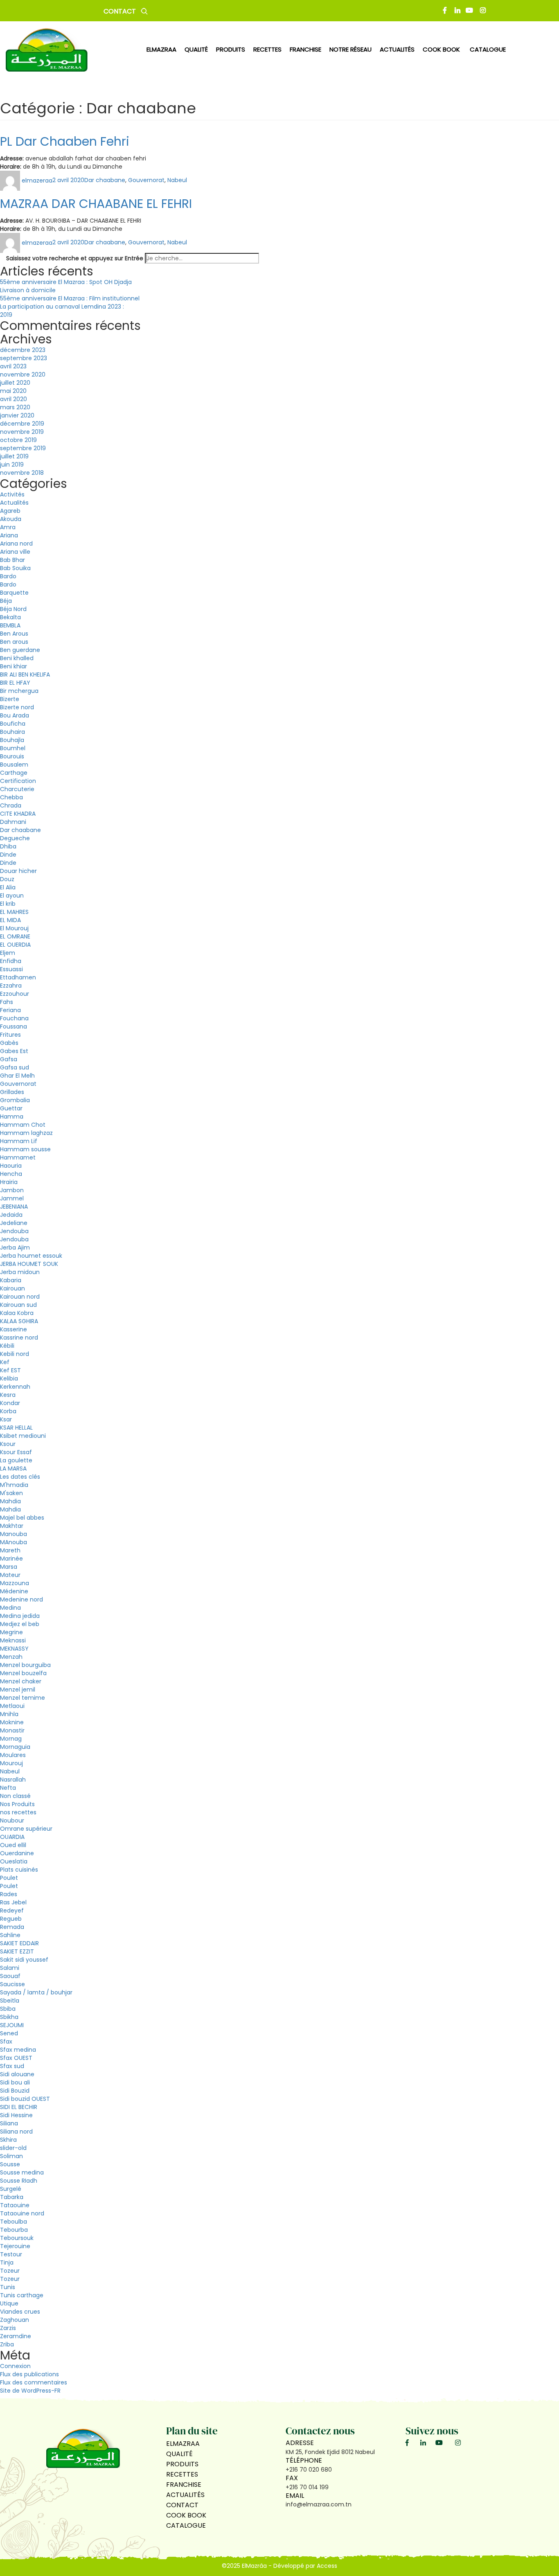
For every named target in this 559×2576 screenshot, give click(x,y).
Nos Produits (17, 1804)
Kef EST (10, 1370)
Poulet (9, 1878)
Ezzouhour (15, 994)
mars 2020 (15, 407)
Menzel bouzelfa (23, 1673)
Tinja (7, 2262)
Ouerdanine (17, 1853)
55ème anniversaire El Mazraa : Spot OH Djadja (66, 282)
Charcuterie (17, 789)
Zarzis (8, 2328)
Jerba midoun (20, 1272)
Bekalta (10, 617)
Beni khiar (14, 666)
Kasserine (14, 1329)
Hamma (12, 1117)
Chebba (11, 797)
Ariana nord (16, 544)
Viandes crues (20, 2312)
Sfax (6, 2041)
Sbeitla (10, 2001)
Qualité (179, 2454)
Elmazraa (161, 49)
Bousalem (14, 765)
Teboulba (14, 2222)
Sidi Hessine (16, 2115)
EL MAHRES (14, 912)
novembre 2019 (22, 432)
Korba (8, 1411)
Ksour (8, 1444)
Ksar (6, 1419)
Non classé (15, 1796)
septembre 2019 (23, 448)
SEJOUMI (12, 2025)
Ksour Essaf (16, 1452)
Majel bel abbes (22, 1518)
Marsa (9, 1567)
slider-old (13, 2148)
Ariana (9, 535)
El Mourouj (14, 928)
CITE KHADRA (18, 814)
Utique (9, 2303)
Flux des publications (29, 2374)
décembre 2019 (22, 424)
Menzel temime (23, 1698)
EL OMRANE (15, 936)
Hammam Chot (23, 1125)
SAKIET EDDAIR (19, 1943)
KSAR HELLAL (16, 1428)
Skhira (8, 2140)
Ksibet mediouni (23, 1436)
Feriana (10, 1010)
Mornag (11, 1739)
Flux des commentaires (34, 2382)
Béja (6, 601)
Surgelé (11, 2189)
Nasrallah (13, 1780)
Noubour (12, 1820)
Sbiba (8, 2009)
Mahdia (10, 1501)
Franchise (305, 49)
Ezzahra (11, 986)
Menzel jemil (18, 1690)
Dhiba (8, 846)
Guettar (11, 1108)
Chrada (11, 805)
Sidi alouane (17, 2074)
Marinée (11, 1559)
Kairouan (12, 1288)
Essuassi (11, 969)
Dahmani (13, 822)
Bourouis (12, 756)
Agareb (10, 511)
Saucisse (12, 1984)
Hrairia (9, 1182)
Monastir (12, 1730)
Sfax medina (18, 2050)
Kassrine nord (19, 1338)
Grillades (12, 1092)
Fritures (10, 1035)
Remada (12, 1927)
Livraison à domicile (28, 290)
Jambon (12, 1190)
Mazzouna (15, 1583)
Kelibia (9, 1378)
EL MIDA (10, 920)
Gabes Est (14, 1051)
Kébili (7, 1346)
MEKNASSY (14, 1649)
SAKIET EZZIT (17, 1951)
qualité (196, 49)
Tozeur (10, 2271)
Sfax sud (12, 2066)
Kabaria (11, 1280)
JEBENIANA (14, 1207)
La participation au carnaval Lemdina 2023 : (62, 307)
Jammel (12, 1198)
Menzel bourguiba (25, 1665)
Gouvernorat (146, 180)
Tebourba (14, 2230)
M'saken (11, 1493)
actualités (397, 49)
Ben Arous (14, 634)
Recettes (182, 2474)
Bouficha (13, 724)
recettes (267, 49)
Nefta (8, 1788)
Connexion (15, 2366)
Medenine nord (21, 1599)
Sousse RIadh (19, 2181)
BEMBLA (10, 625)
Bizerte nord (17, 707)
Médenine (14, 1591)
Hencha (11, 1174)
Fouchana (14, 1018)
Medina (10, 1608)
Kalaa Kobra (17, 1313)
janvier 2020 (17, 415)
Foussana (14, 1026)
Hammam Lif (19, 1141)
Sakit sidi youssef (24, 1960)
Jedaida (11, 1215)
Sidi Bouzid (15, 2091)
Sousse (10, 2164)
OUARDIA (12, 1837)
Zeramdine (16, 2336)
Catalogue (488, 49)
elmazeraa (37, 180)
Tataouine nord (22, 2213)
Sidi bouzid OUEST (25, 2099)
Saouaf (10, 1976)
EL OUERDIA (15, 945)
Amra (8, 527)
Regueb (11, 1919)
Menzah (11, 1657)
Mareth (10, 1550)
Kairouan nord (20, 1297)
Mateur (10, 1575)
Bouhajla (12, 740)
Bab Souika (15, 568)
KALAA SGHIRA (19, 1321)
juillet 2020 (15, 383)
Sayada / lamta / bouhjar (36, 1992)
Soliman (11, 2156)
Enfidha (11, 961)
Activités (12, 494)
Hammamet (18, 1157)
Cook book (442, 49)
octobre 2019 (18, 440)
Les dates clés (20, 1477)
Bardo (8, 576)
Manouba (14, 1534)
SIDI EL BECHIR (19, 2107)
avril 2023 (13, 366)
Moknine (12, 1722)
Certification (18, 781)
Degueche (15, 838)
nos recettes (18, 1812)
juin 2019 (12, 465)
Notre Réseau (351, 49)
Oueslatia (14, 1861)
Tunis (8, 2287)
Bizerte (10, 699)
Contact (120, 11)
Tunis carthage (22, 2295)
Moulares (13, 1755)
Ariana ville (15, 552)
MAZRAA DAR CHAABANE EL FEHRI (96, 204)
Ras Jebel (13, 1902)
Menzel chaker (21, 1681)
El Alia (8, 887)
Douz (7, 879)
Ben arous (14, 642)
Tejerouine (15, 2246)
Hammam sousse (25, 1149)
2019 (6, 315)
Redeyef (12, 1911)
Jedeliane (14, 1223)
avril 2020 (14, 399)
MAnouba (14, 1542)
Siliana (9, 2123)
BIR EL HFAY (15, 683)
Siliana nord (16, 2132)
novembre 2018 (22, 473)
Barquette (14, 593)
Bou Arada (15, 715)
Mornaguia (15, 1747)
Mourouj (11, 1763)
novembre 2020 (23, 374)
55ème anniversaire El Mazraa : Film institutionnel (70, 298)
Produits (182, 2464)
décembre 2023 (23, 350)
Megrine (11, 1632)
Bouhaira (12, 732)
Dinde (8, 855)
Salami (10, 1968)
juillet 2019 (14, 456)
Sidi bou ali (15, 2082)
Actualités (14, 503)
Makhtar (12, 1526)
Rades (9, 1894)
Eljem (8, 953)
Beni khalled (17, 658)
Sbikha (9, 2017)
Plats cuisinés (19, 1870)
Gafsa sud (15, 1067)
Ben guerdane (20, 650)
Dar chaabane (105, 180)
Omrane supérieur (26, 1829)
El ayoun (12, 896)
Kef (5, 1362)
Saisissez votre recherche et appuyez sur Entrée (75, 258)
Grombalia (15, 1100)
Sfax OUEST (16, 2058)
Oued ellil (13, 1845)
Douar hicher (18, 871)
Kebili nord (15, 1354)
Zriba (7, 2344)
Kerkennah (15, 1387)
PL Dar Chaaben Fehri (65, 141)
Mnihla (9, 1714)
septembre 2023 (24, 358)
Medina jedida (20, 1616)
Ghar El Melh (17, 1076)
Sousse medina (22, 2172)
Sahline (10, 1935)
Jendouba (14, 1231)
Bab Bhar (12, 560)
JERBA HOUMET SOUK (29, 1264)
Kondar (10, 1403)
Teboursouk (17, 2238)
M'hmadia (14, 1485)
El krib (8, 904)
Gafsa (9, 1059)
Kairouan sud (18, 1305)
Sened (9, 2033)
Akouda (11, 519)
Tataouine (15, 2205)
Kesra (8, 1395)
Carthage (14, 773)
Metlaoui (12, 1706)
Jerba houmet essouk (31, 1256)
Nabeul (177, 180)
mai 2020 (13, 391)
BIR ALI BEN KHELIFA (25, 674)
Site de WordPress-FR (30, 2391)
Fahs (7, 1002)
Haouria (11, 1166)
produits (231, 49)
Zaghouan (15, 2320)
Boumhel (13, 748)
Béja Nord (13, 609)
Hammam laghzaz (26, 1133)
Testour (11, 2254)
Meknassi (13, 1640)
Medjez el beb (20, 1624)
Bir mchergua (19, 691)
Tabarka (12, 2197)
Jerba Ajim (15, 1247)
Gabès (9, 1043)
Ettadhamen (18, 977)
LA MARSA (13, 1468)
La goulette (16, 1460)
